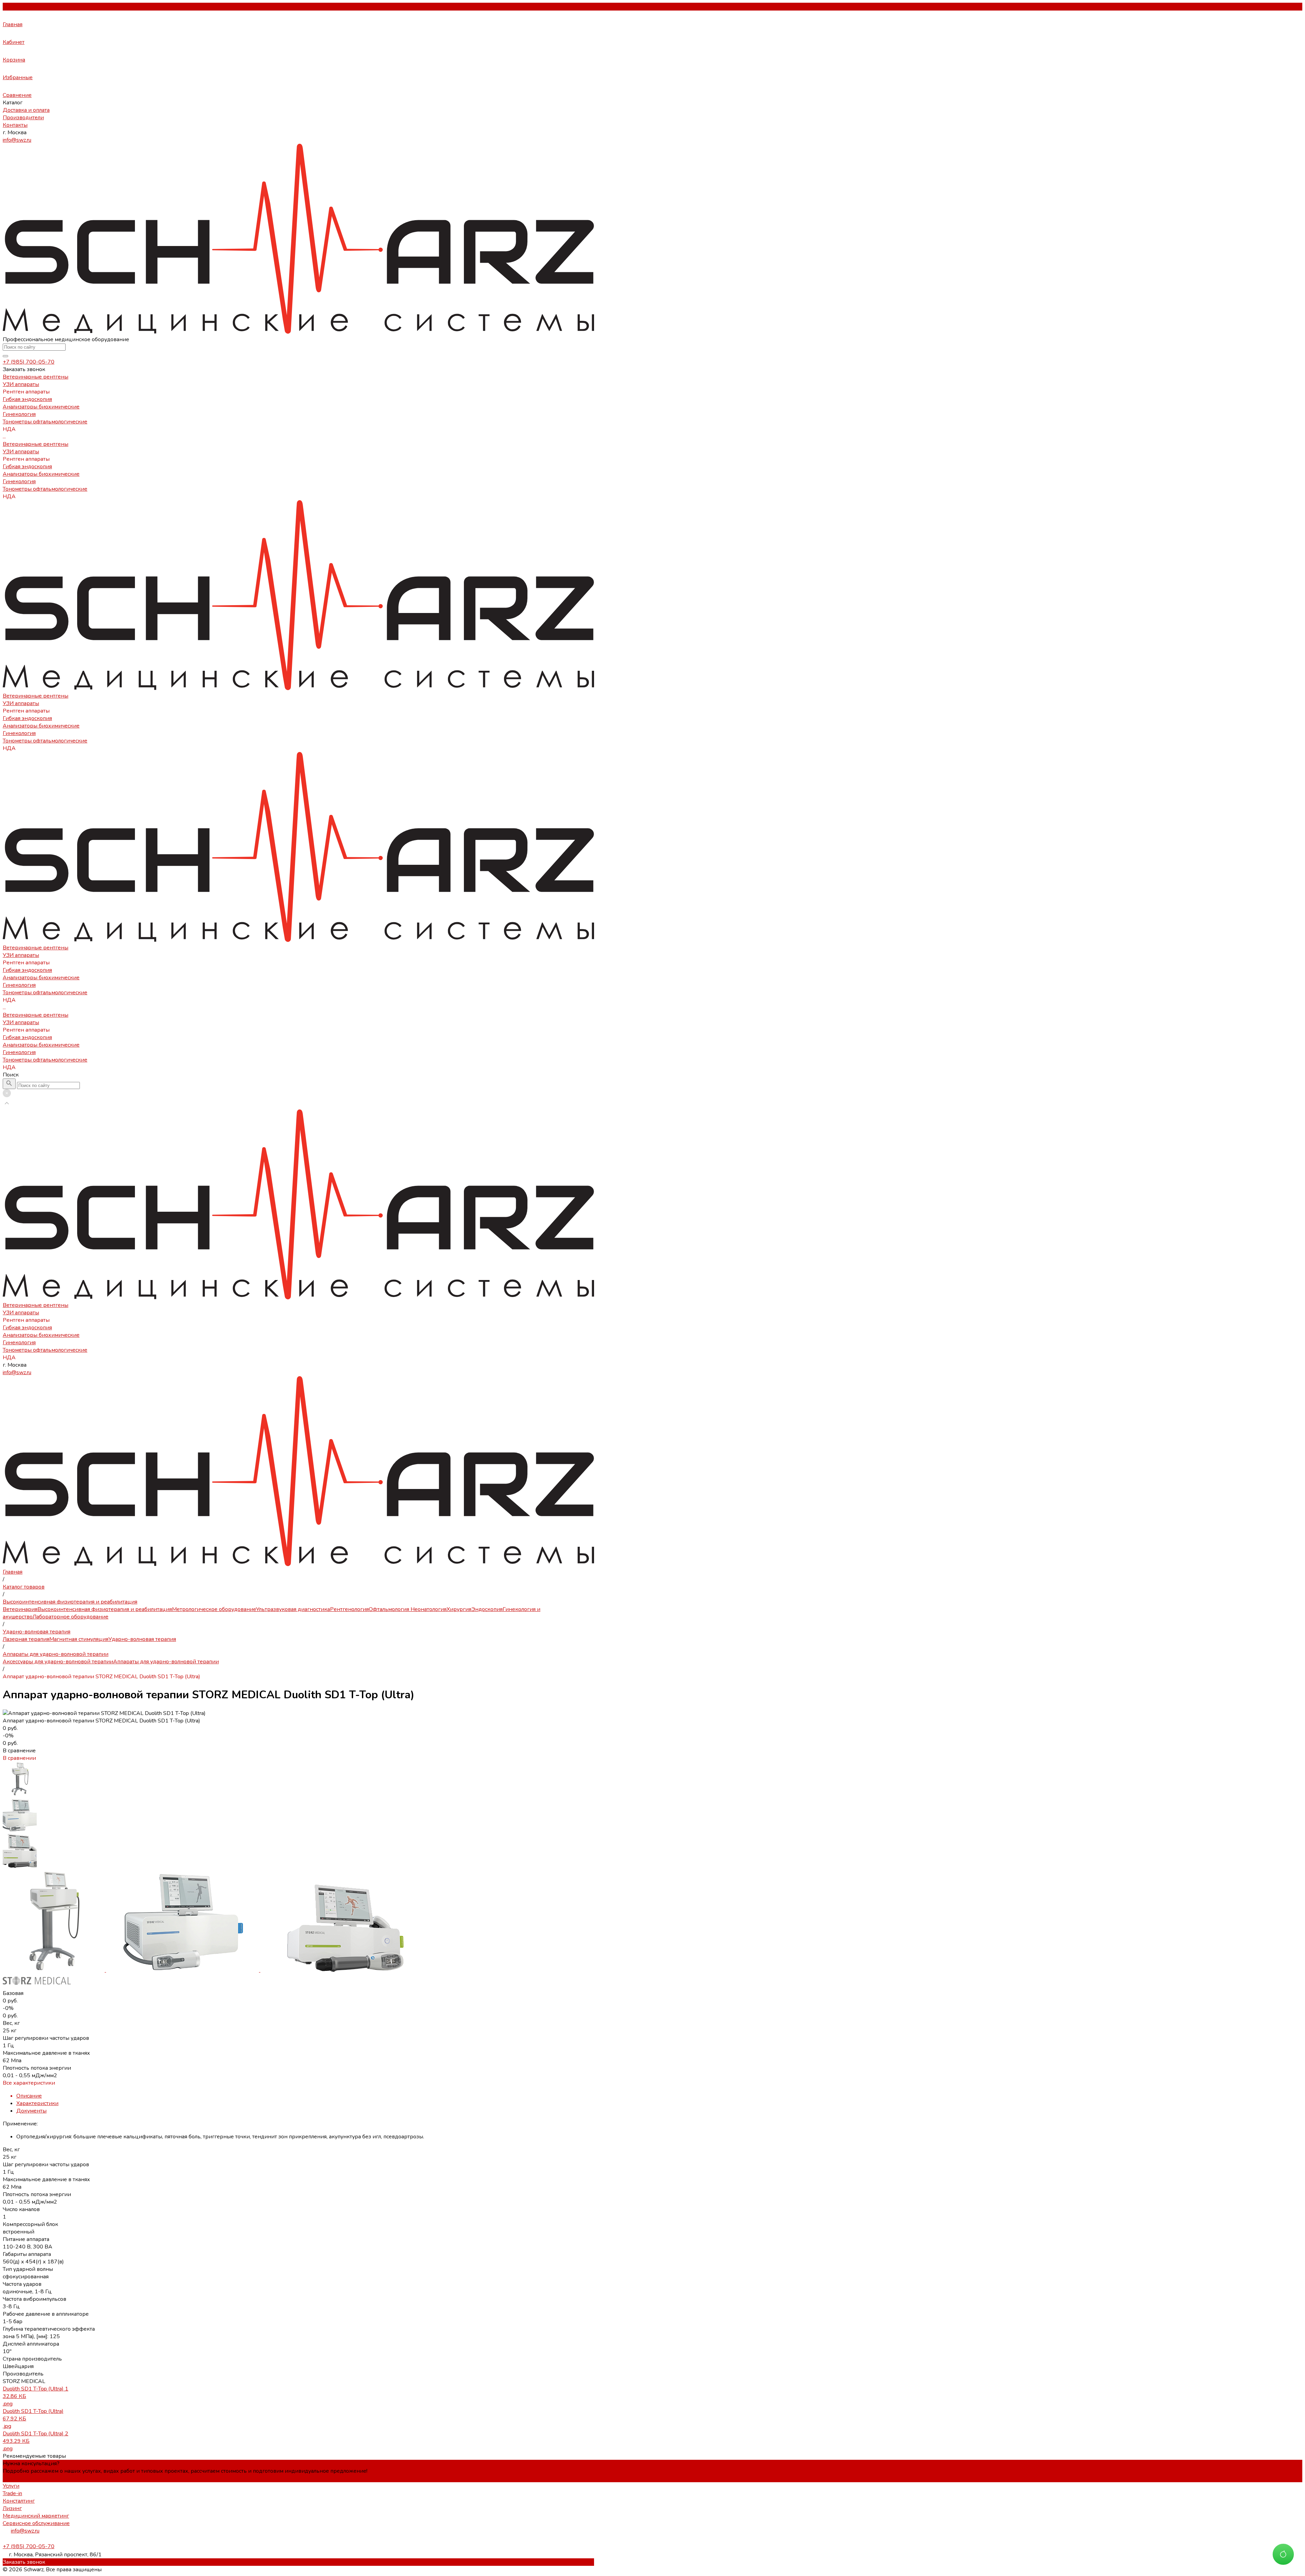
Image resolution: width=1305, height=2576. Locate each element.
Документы (31, 2111)
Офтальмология (389, 1609)
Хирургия (459, 1609)
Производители (23, 118)
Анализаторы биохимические (41, 474)
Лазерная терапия (26, 1639)
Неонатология (428, 1609)
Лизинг (12, 2508)
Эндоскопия (487, 1609)
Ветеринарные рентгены (36, 444)
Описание (29, 2096)
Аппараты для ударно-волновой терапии (166, 1662)
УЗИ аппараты (21, 452)
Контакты (15, 125)
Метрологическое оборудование (214, 1609)
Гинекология (19, 481)
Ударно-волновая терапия (142, 1639)
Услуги (11, 2486)
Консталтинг (19, 2501)
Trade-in (12, 2493)
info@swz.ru (17, 140)
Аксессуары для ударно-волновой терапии (58, 1662)
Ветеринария (20, 1609)
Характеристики (37, 2103)
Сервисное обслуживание (36, 2523)
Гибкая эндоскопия (27, 467)
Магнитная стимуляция (79, 1639)
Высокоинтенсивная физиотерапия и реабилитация (105, 1609)
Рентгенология (349, 1609)
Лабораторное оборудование (71, 1617)
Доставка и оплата (26, 110)
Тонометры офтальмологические (45, 489)
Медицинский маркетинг (36, 2516)
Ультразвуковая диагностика (293, 1609)
